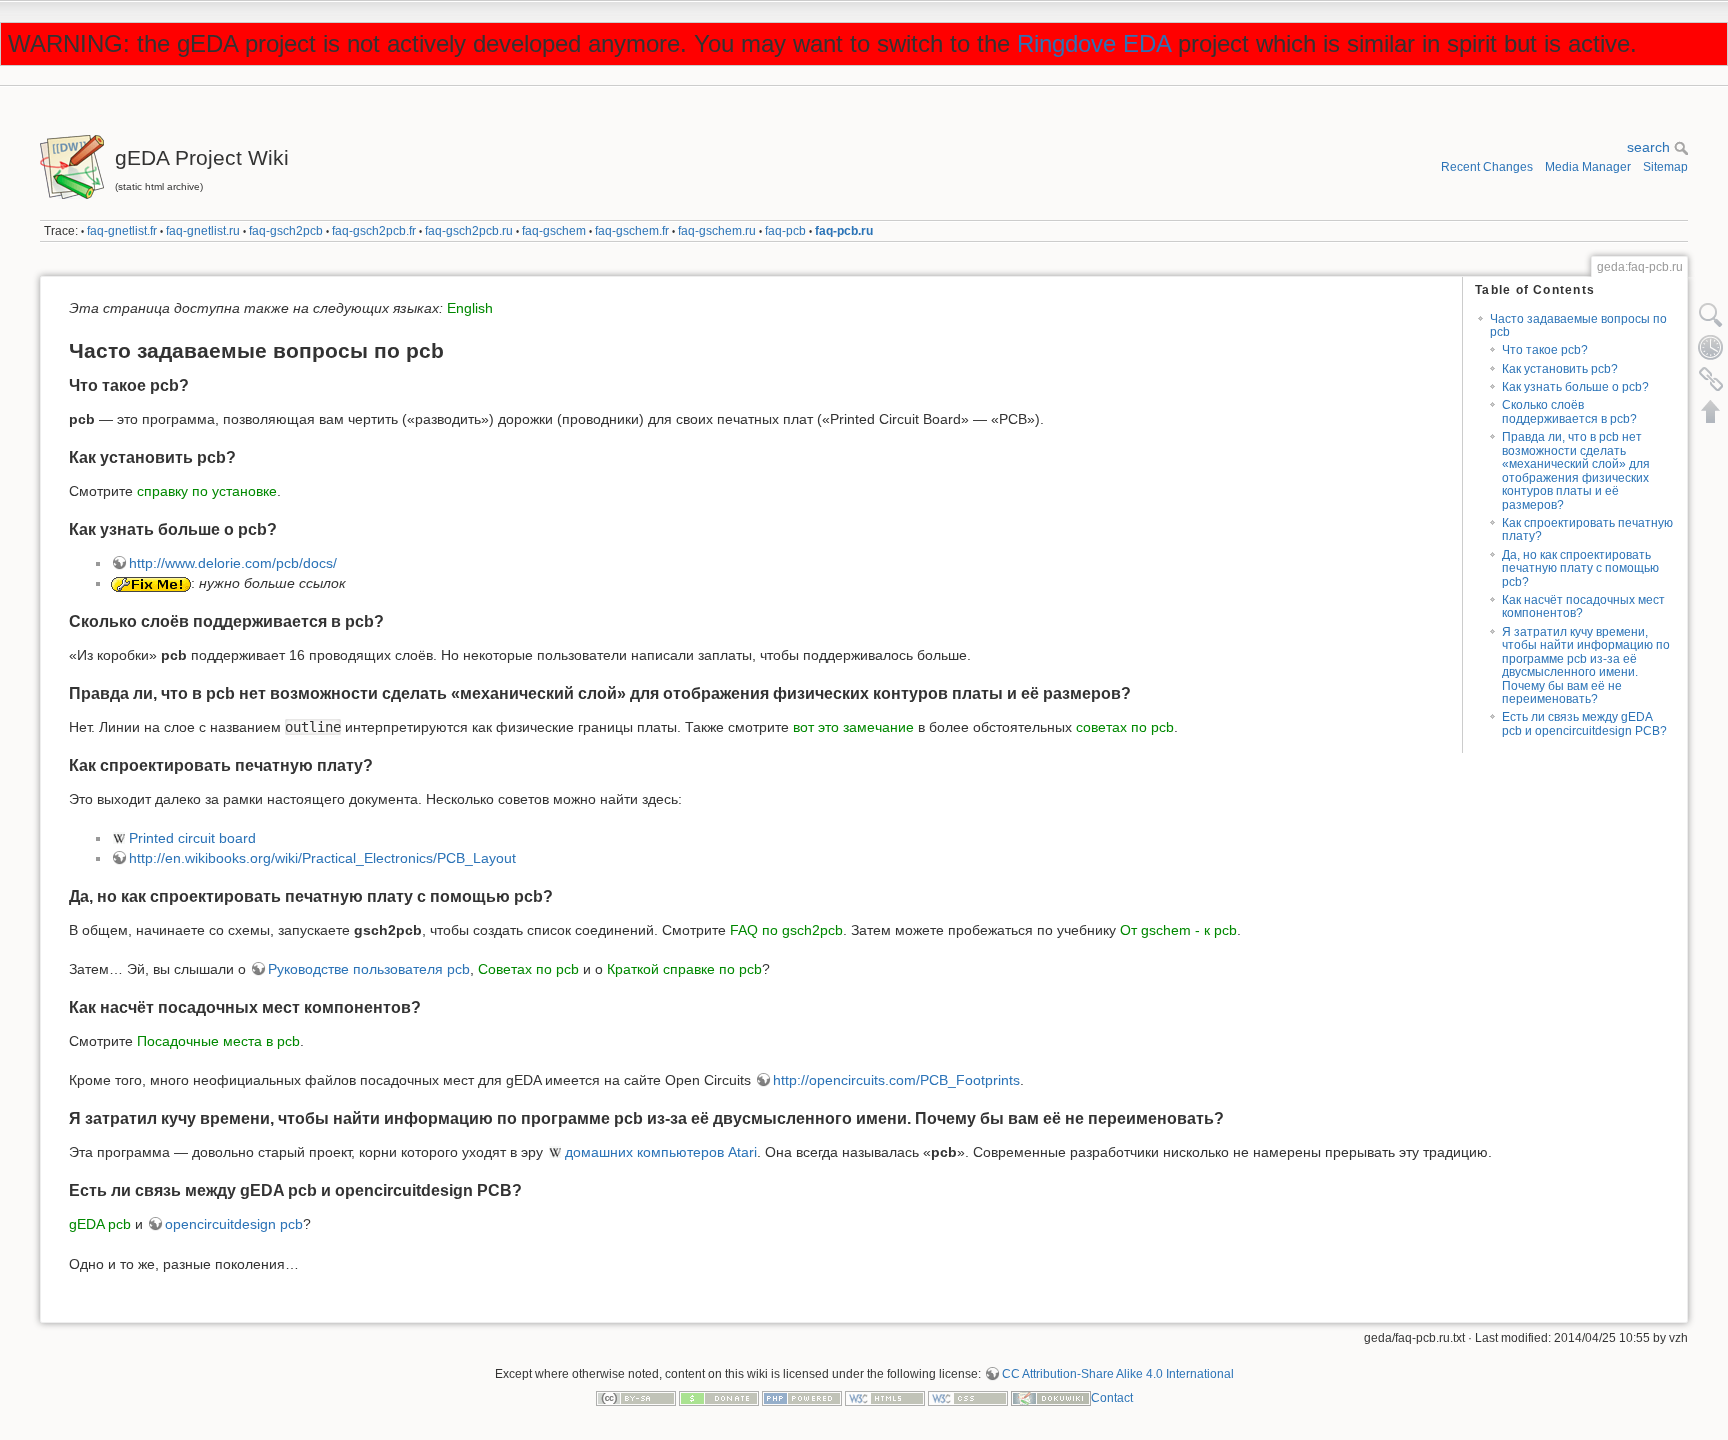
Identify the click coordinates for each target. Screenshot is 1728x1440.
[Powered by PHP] (802, 1398)
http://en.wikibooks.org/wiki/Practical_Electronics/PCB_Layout (322, 858)
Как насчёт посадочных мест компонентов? (1583, 606)
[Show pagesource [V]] (1711, 315)
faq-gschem (554, 231)
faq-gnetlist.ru (203, 231)
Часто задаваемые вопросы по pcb (1578, 325)
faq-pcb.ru (844, 231)
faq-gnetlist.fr (122, 231)
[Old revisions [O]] (1711, 347)
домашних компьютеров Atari (661, 1152)
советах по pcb (1125, 727)
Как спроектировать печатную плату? (1587, 529)
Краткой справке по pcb (684, 969)
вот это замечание (853, 727)
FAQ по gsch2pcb (786, 930)
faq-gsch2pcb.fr (374, 231)
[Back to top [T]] (1711, 411)
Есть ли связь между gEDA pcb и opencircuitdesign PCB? (1584, 723)
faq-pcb (785, 231)
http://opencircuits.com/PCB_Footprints (896, 1080)
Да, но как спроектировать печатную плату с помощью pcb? (1580, 568)
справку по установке (207, 491)
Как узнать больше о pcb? (1575, 387)
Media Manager (1588, 167)
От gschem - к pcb (1178, 930)
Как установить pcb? (1560, 369)
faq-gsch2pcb (286, 231)
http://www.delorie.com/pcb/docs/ (233, 563)
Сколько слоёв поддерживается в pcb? (1569, 411)
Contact (1112, 1398)
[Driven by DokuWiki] (1051, 1398)
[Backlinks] (1711, 379)
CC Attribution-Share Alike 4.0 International (1118, 1374)
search (1650, 147)
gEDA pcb (100, 1224)
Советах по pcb (528, 969)
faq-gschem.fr (632, 231)
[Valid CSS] (968, 1398)
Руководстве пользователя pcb (369, 969)
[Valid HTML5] (885, 1398)
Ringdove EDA (1094, 43)
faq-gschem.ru (717, 231)
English (470, 308)
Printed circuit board (192, 838)
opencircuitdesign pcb (234, 1224)
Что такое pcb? (1545, 350)
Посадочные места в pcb (218, 1041)
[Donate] (719, 1398)
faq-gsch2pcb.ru (469, 231)
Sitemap (1665, 167)
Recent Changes (1487, 167)
